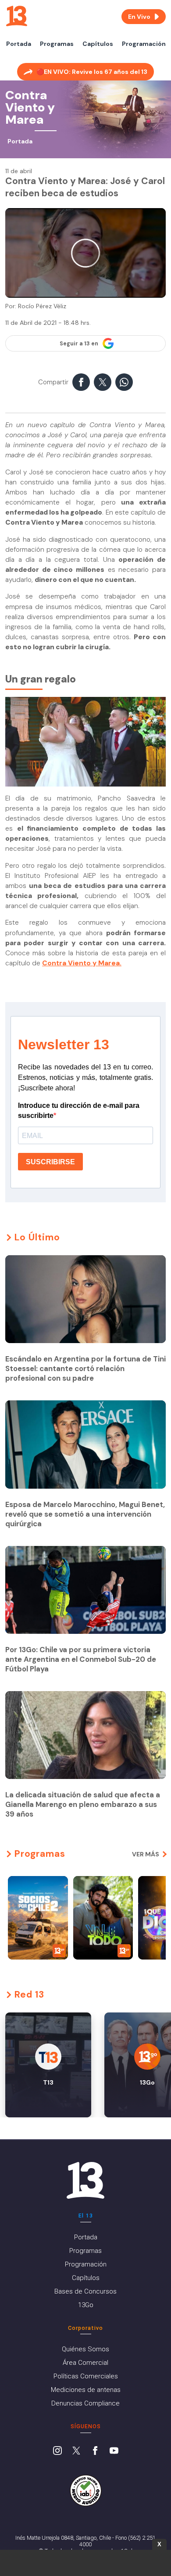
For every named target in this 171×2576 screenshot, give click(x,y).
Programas (57, 44)
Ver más (146, 1854)
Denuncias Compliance (85, 2403)
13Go (86, 2305)
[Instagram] (57, 2451)
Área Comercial (85, 2363)
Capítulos (98, 44)
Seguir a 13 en (79, 344)
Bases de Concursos (85, 2291)
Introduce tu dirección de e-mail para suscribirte (79, 1110)
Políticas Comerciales (86, 2376)
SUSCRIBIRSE (50, 1162)
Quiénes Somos (85, 2349)
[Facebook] (95, 2451)
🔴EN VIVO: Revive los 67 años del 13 (92, 72)
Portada (19, 44)
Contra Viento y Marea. (82, 963)
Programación (144, 44)
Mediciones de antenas (86, 2390)
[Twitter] (76, 2451)
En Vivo (139, 17)
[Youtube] (114, 2451)
